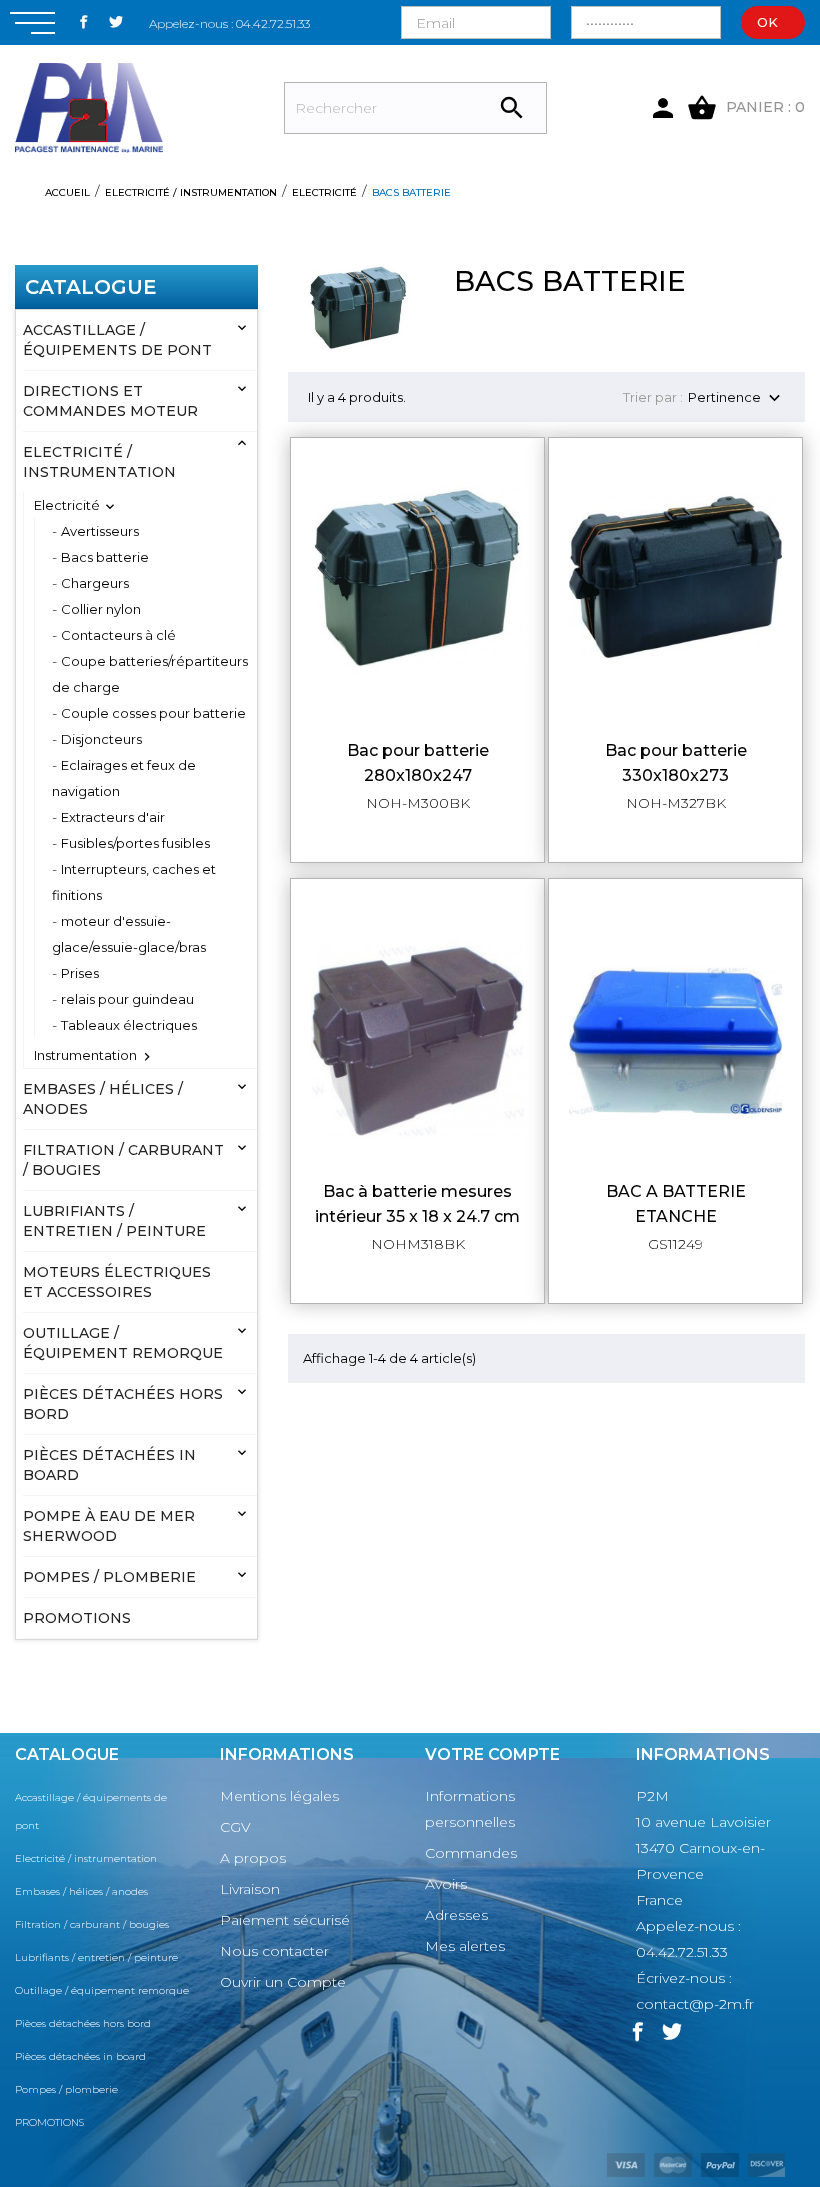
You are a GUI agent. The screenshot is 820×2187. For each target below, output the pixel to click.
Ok (767, 22)
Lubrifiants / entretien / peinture (114, 1221)
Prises (80, 973)
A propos (253, 1858)
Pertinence (736, 398)
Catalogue (91, 287)
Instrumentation (85, 1055)
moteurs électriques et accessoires (117, 1282)
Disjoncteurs (101, 739)
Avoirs (446, 1884)
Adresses (456, 1915)
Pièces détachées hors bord (123, 1404)
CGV (235, 1827)
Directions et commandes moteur (110, 401)
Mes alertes (465, 1946)
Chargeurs (95, 583)
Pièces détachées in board (109, 1465)
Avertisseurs (100, 531)
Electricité (67, 505)
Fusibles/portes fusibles (135, 843)
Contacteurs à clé (118, 635)
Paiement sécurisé (285, 1920)
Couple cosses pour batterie (153, 713)
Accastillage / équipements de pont (117, 340)
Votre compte (492, 1754)
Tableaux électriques (129, 1025)
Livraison (250, 1889)
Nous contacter (274, 1951)
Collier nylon (101, 609)
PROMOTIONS (77, 1618)
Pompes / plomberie (109, 1577)
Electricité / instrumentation (99, 462)
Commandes (471, 1853)
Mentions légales (279, 1796)
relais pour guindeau (127, 999)
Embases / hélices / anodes (103, 1099)
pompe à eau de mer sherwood (109, 1526)
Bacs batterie (105, 557)
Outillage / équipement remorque (123, 1343)
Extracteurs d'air (113, 817)
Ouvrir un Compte (283, 1982)
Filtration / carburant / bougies (123, 1160)
